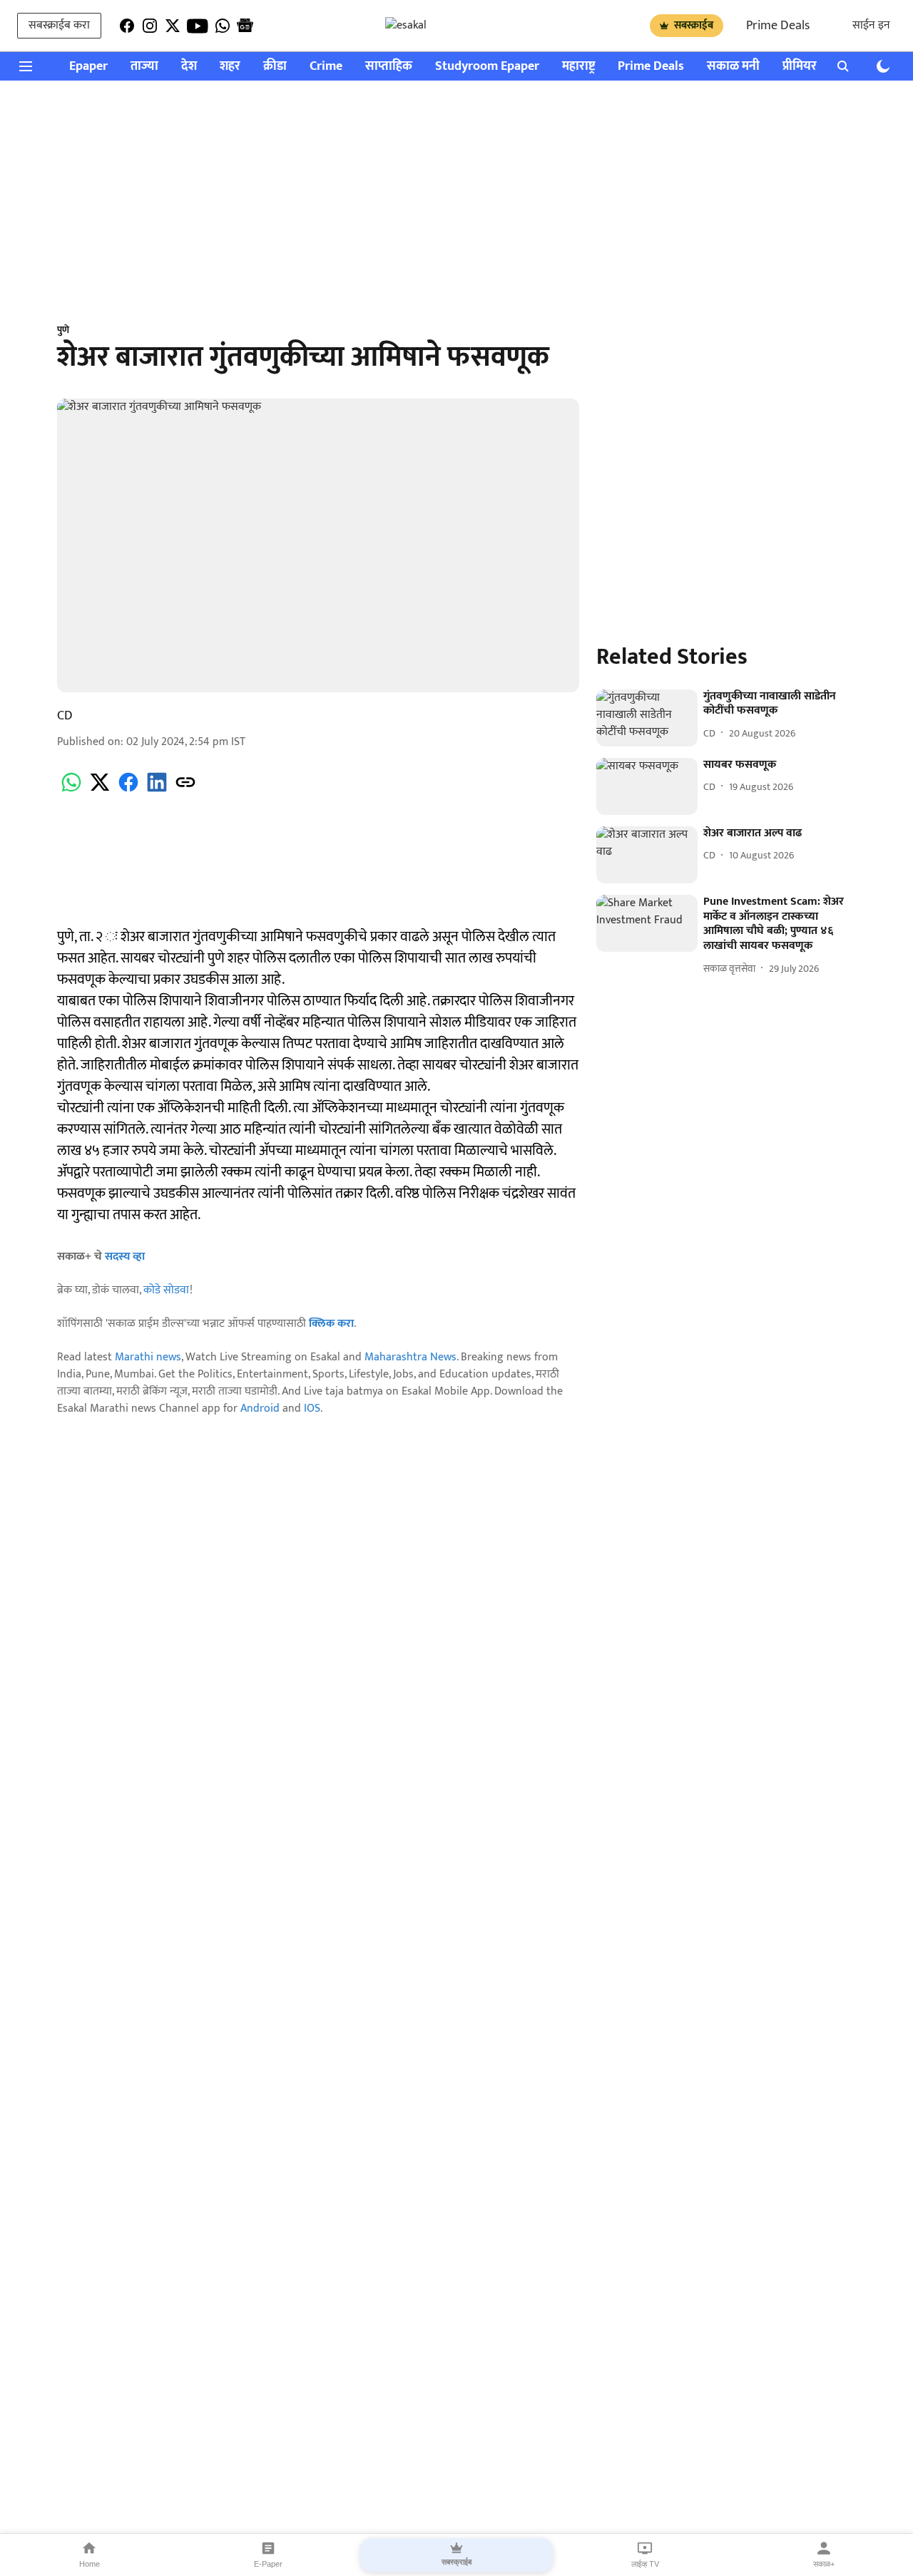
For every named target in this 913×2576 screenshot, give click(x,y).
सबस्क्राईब (694, 25)
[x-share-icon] (100, 790)
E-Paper (268, 2564)
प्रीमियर (800, 67)
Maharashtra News (410, 1357)
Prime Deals (778, 26)
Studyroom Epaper (487, 67)
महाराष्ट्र (578, 67)
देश (189, 67)
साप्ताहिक (389, 67)
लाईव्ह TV (645, 2564)
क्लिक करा (331, 1324)
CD (65, 716)
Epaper (88, 67)
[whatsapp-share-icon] (71, 790)
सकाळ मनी (733, 67)
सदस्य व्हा (125, 1257)
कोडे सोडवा (167, 1290)
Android (260, 1408)
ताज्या (144, 67)
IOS (312, 1408)
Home (90, 2564)
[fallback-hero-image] (647, 718)
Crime (326, 67)
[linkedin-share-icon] (157, 790)
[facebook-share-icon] (128, 790)
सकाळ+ (824, 2564)
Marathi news (148, 1357)
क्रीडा (275, 67)
